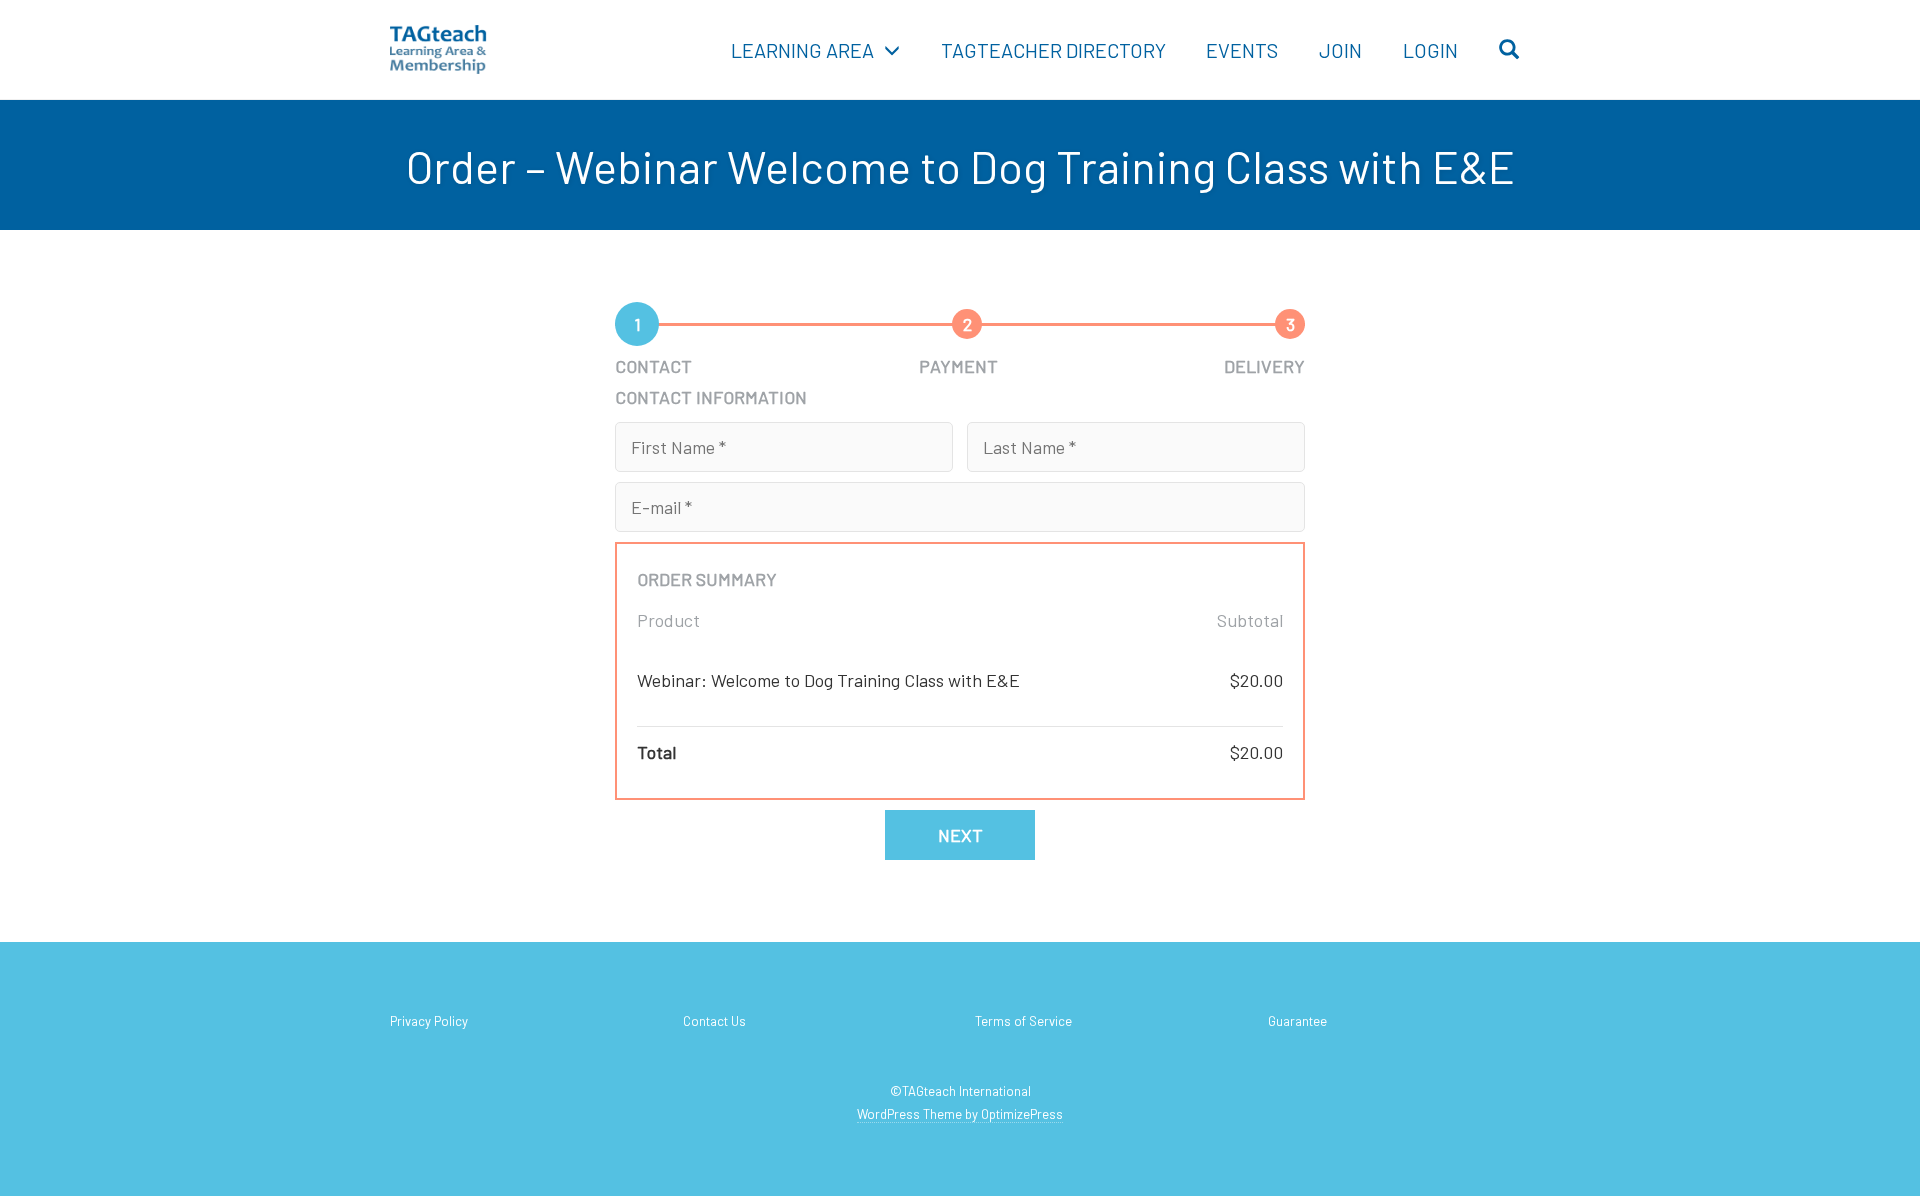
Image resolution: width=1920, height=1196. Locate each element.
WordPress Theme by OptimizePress (960, 1114)
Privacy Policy (429, 1021)
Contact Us (714, 1021)
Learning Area (802, 50)
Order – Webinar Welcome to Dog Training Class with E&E (960, 166)
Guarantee (1297, 1021)
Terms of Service (1023, 1021)
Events (1242, 50)
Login (1430, 50)
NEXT (960, 835)
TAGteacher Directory (1053, 50)
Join (1340, 50)
